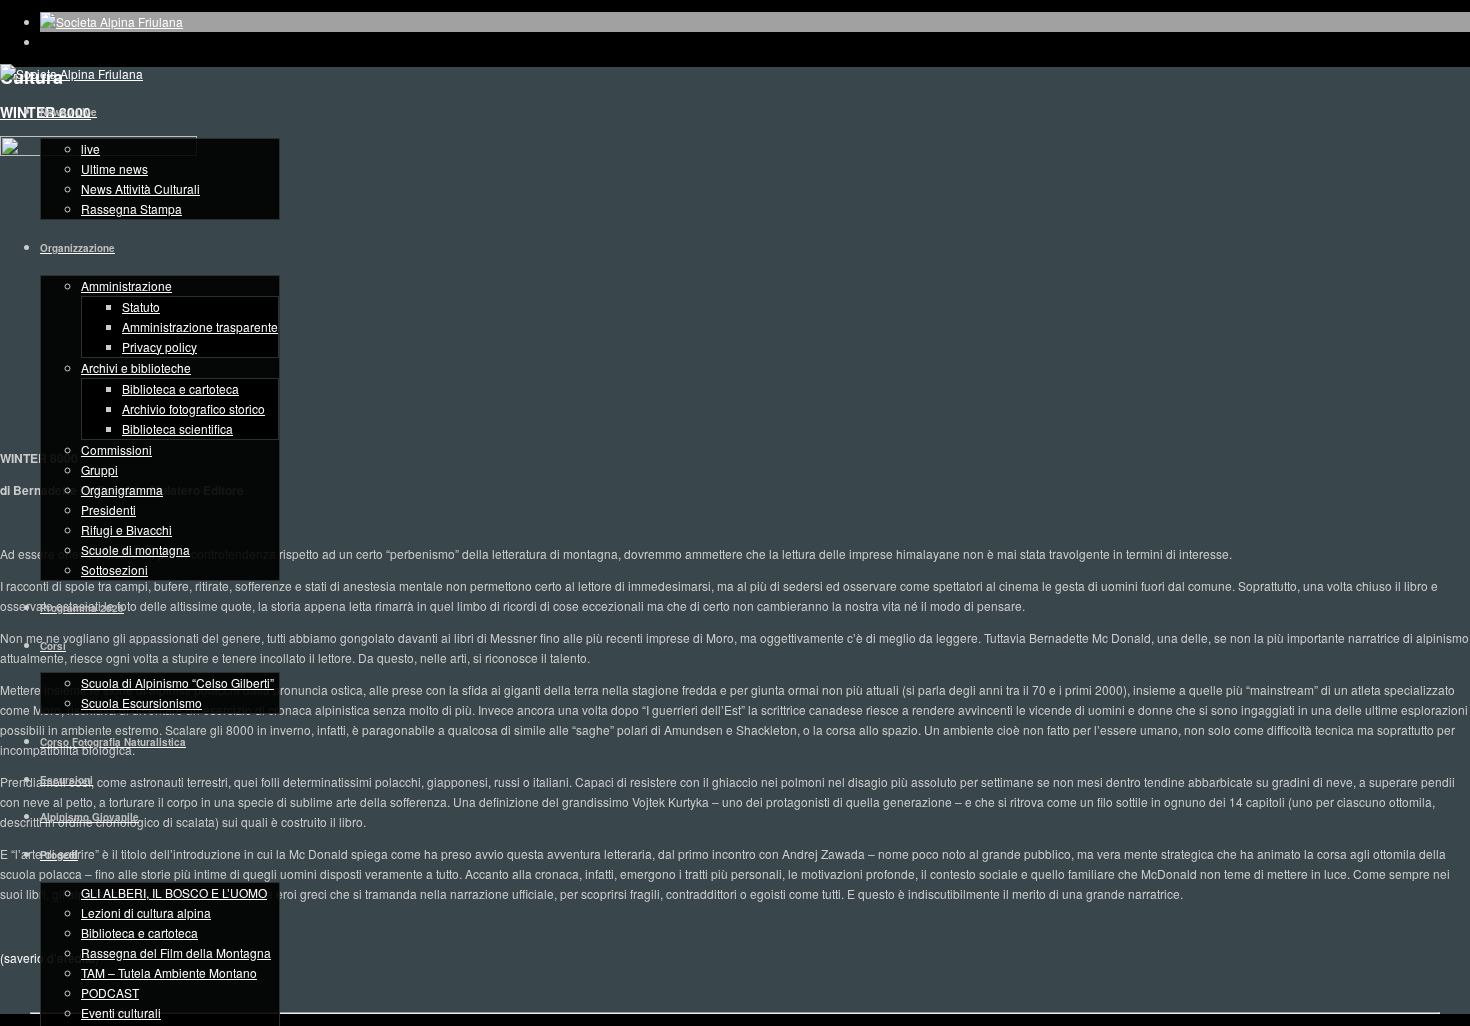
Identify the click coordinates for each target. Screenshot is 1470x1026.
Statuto (141, 306)
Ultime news (114, 168)
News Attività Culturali (140, 188)
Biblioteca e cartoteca (180, 388)
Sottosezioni (114, 569)
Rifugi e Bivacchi (126, 529)
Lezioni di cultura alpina (146, 912)
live (90, 148)
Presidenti (108, 509)
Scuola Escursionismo (141, 702)
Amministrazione (126, 285)
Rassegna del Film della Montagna (176, 952)
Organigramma (122, 489)
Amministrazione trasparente (200, 326)
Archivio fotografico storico (193, 408)
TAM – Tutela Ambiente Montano (169, 972)
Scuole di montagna (135, 549)
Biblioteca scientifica (177, 428)
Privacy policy (159, 346)
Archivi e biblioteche (136, 367)
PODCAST (110, 992)
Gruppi (99, 469)
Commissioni (116, 449)
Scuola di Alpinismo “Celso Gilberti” (177, 682)
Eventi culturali (121, 1012)
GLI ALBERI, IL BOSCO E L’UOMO (174, 892)
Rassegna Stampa (131, 208)
